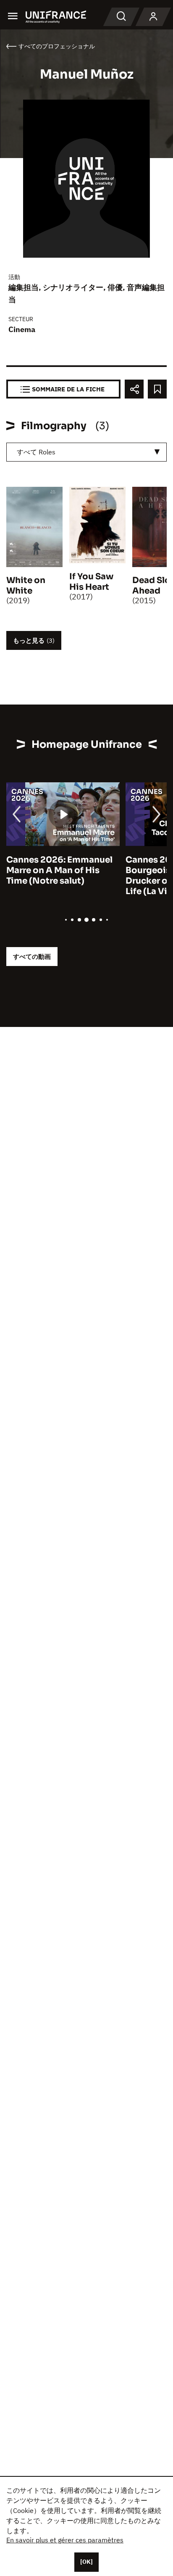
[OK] (86, 2562)
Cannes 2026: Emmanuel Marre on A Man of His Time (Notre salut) (59, 870)
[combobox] (86, 452)
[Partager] (134, 389)
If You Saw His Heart (91, 582)
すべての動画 (32, 957)
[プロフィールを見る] (153, 17)
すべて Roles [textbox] (36, 452)
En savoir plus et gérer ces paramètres (65, 2540)
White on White (26, 586)
